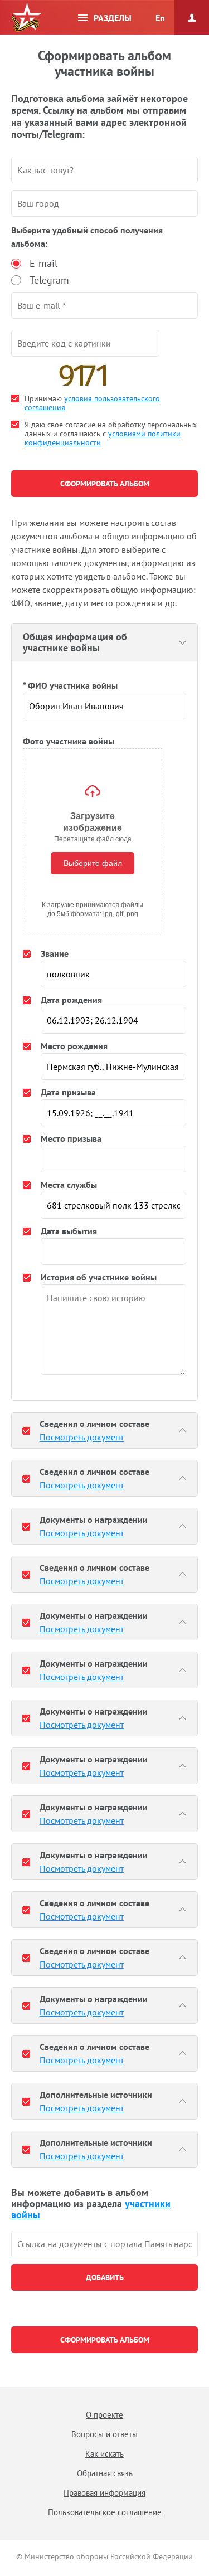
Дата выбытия (69, 1231)
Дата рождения (71, 1000)
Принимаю (92, 403)
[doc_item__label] (26, 1430)
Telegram (49, 280)
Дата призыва (68, 1092)
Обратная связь (105, 2473)
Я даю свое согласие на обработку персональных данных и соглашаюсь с (111, 434)
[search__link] (104, 2244)
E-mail (43, 263)
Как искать (104, 2454)
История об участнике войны (99, 1277)
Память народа (26, 18)
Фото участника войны (69, 741)
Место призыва (71, 1138)
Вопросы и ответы (104, 2434)
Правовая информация (104, 2493)
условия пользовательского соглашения (92, 403)
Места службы (69, 1185)
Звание (55, 953)
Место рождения (74, 1046)
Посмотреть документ (82, 1437)
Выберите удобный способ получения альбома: (87, 237)
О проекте (104, 2415)
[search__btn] (104, 2277)
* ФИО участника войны (70, 685)
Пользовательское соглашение (105, 2512)
